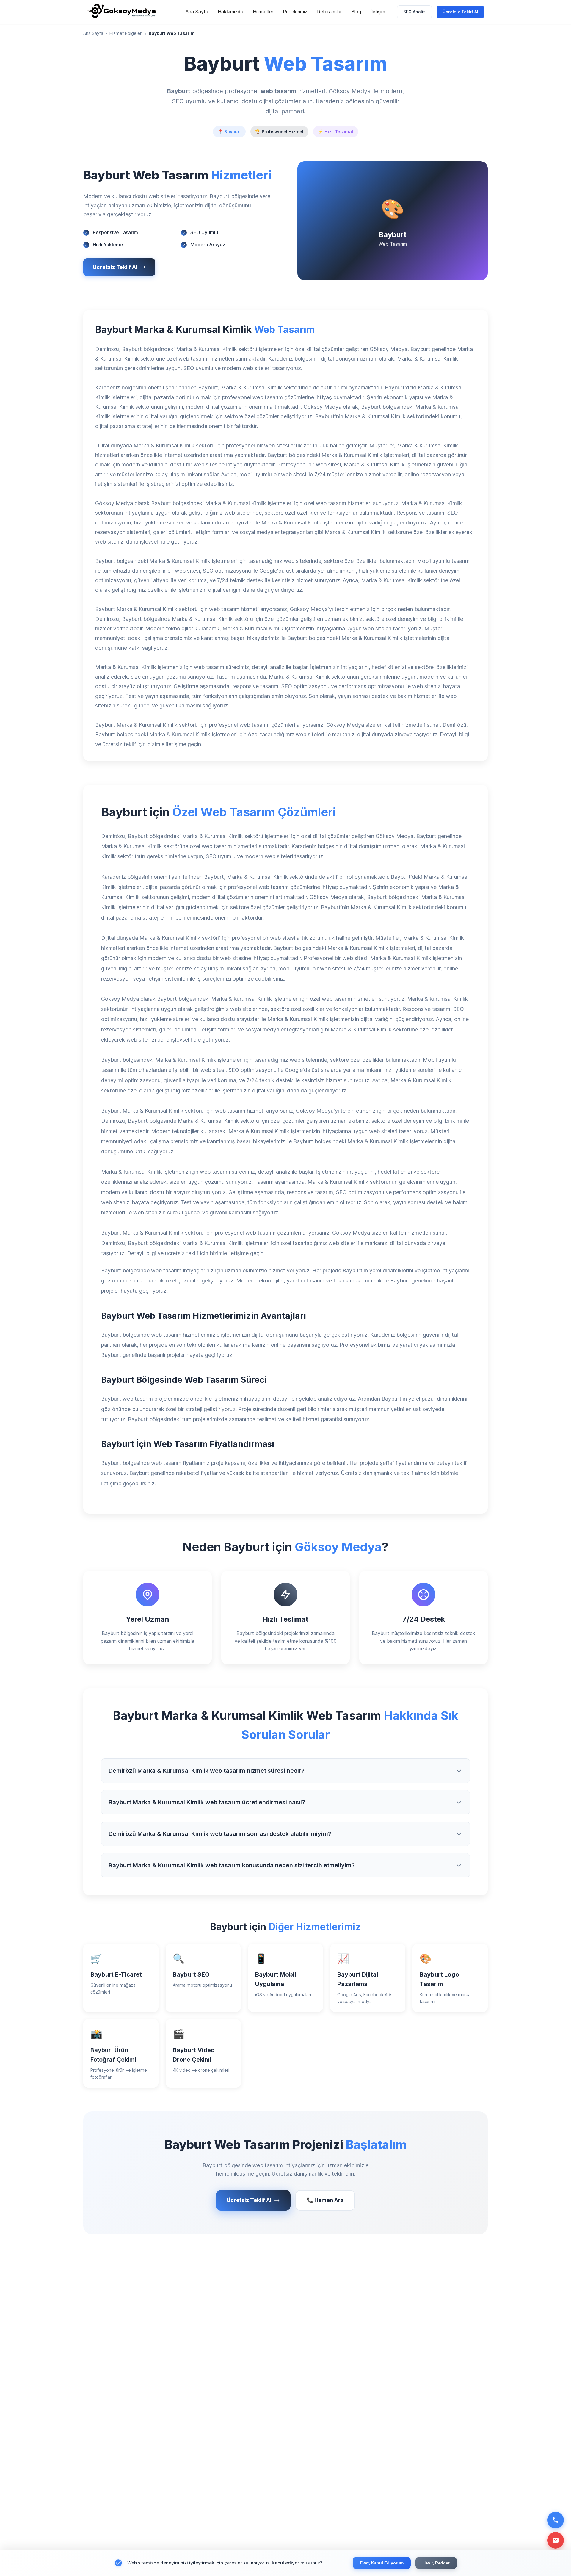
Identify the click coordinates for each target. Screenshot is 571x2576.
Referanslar (329, 12)
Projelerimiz (295, 12)
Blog (356, 12)
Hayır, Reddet (436, 2563)
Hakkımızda (230, 12)
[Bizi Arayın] (556, 2520)
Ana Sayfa (197, 12)
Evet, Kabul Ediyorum (382, 2563)
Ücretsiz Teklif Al (460, 12)
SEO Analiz (414, 12)
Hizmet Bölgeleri (126, 33)
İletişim (378, 12)
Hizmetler (263, 12)
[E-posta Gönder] (556, 2540)
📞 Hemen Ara (325, 2200)
